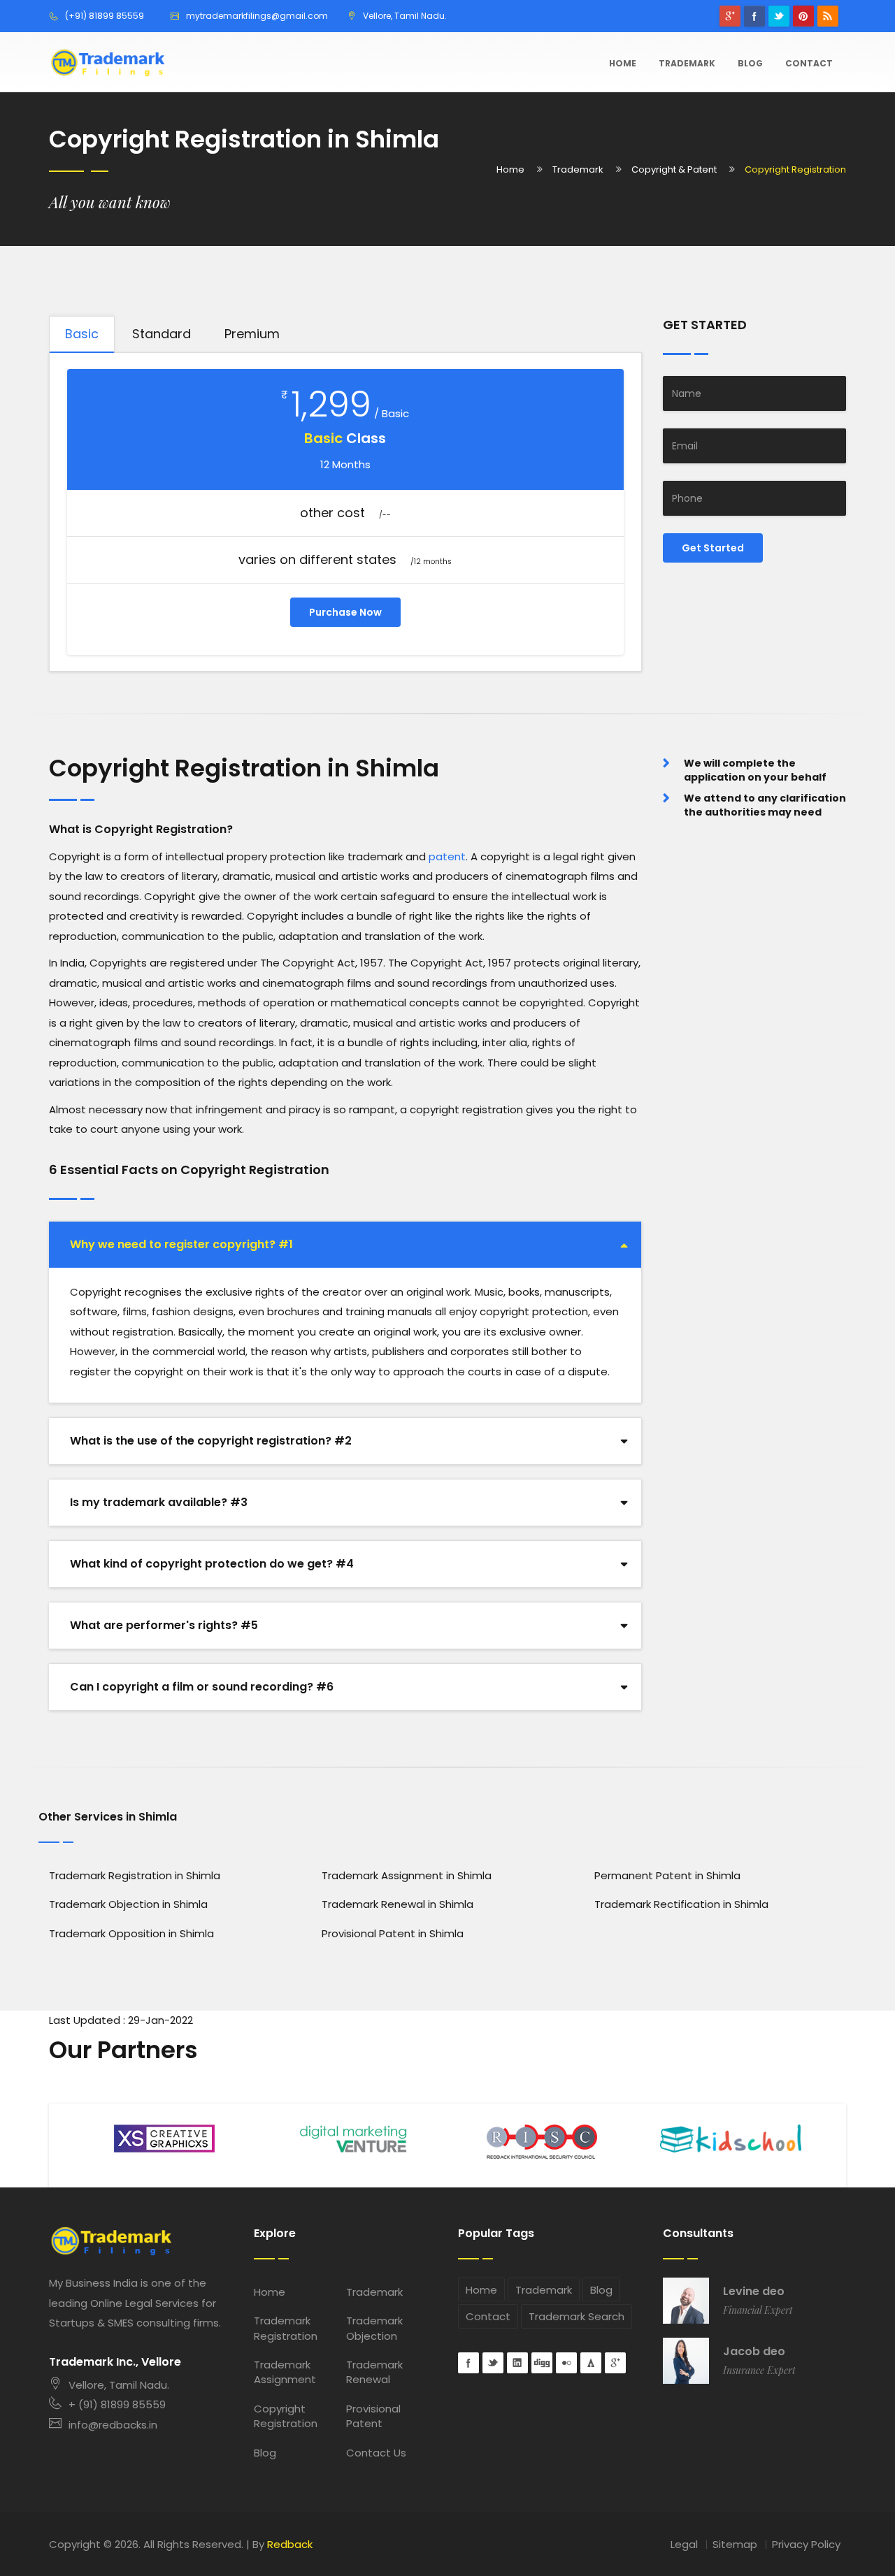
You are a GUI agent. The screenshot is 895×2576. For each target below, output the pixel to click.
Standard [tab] (162, 334)
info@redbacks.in (113, 2425)
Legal (684, 2544)
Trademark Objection (374, 2328)
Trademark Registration (286, 2328)
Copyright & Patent (674, 169)
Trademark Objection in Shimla (128, 1904)
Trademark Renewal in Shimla (398, 1904)
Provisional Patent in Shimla (393, 1933)
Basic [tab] (82, 334)
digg (542, 2363)
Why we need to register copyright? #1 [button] (181, 1244)
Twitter (779, 16)
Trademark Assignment (285, 2372)
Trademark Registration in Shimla (135, 1875)
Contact (809, 63)
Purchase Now (345, 612)
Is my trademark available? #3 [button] (159, 1502)
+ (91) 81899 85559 (117, 2404)
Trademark (687, 63)
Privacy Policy (806, 2544)
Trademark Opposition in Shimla (131, 1933)
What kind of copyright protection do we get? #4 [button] (212, 1564)
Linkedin (517, 2363)
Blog (750, 63)
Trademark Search (577, 2316)
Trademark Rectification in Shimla (681, 1904)
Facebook (754, 16)
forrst (591, 2363)
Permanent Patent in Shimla (667, 1875)
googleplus (730, 16)
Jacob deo (754, 2352)
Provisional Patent (373, 2416)
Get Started (713, 548)
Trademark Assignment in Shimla (407, 1875)
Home (623, 63)
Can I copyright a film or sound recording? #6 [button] (202, 1687)
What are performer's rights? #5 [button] (164, 1625)
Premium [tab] (252, 334)
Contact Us (376, 2453)
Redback (290, 2544)
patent (447, 856)
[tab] (345, 1245)
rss (828, 16)
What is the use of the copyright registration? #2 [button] (211, 1441)
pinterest (803, 16)
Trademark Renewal (374, 2372)
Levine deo (754, 2292)
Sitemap (735, 2544)
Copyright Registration (286, 2416)
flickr (566, 2363)
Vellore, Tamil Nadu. (119, 2385)
